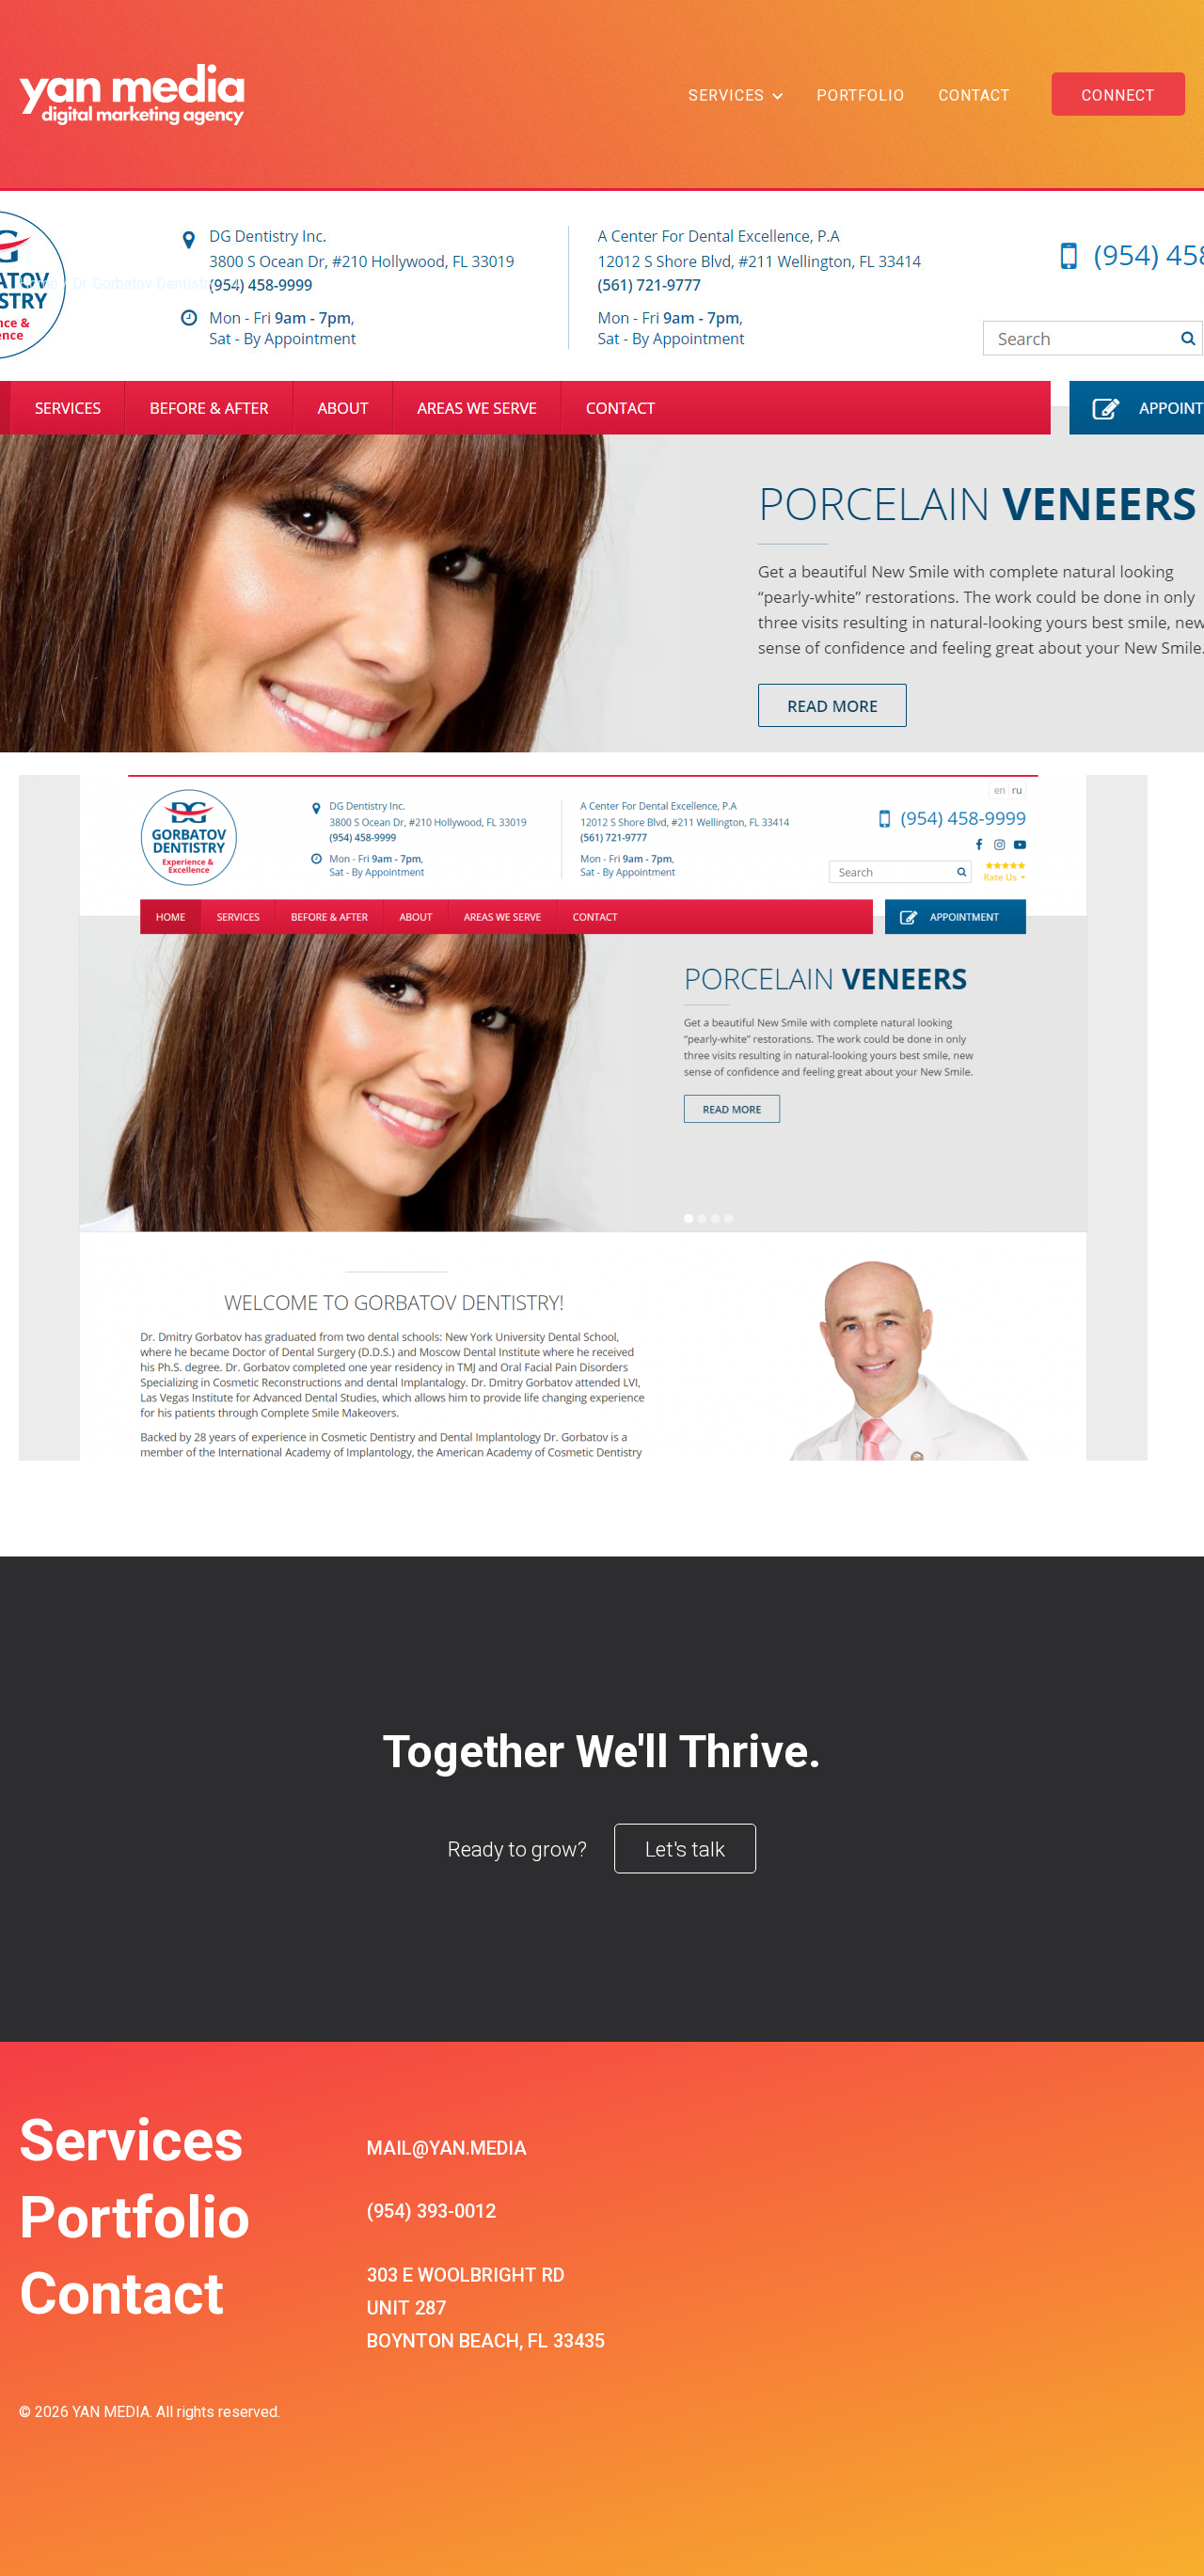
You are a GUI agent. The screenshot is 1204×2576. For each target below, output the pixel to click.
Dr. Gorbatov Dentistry (144, 284)
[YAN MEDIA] (132, 94)
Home (39, 284)
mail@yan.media (447, 2148)
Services (727, 95)
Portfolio (861, 95)
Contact (974, 95)
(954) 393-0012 (431, 2211)
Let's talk (685, 1849)
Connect (1118, 95)
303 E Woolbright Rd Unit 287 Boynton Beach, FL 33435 (486, 2308)
